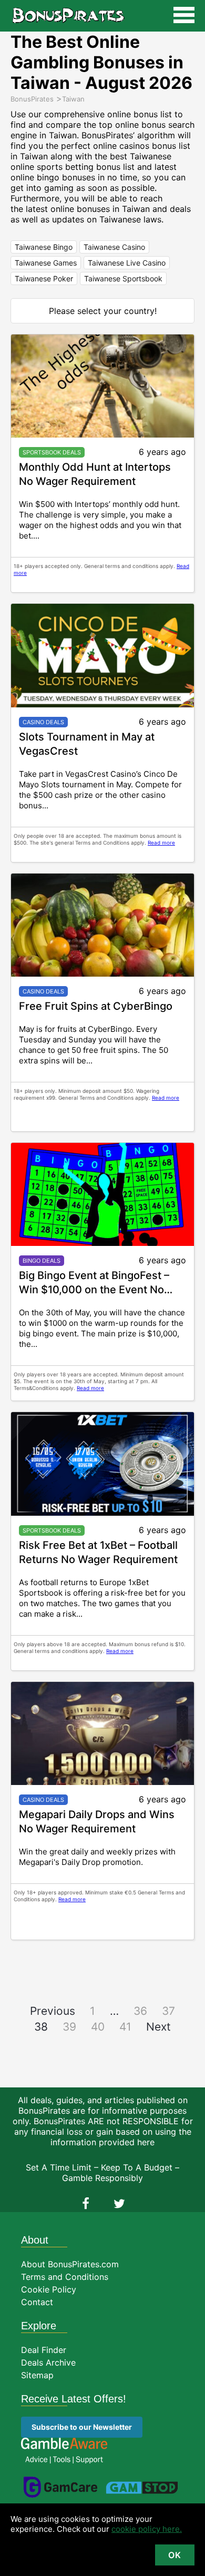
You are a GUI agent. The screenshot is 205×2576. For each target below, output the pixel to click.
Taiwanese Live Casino (127, 263)
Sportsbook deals (52, 452)
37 (168, 2011)
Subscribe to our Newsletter (82, 2427)
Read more (161, 843)
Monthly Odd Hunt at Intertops (95, 467)
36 (140, 2011)
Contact (37, 2302)
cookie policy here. (147, 2529)
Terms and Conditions (65, 2277)
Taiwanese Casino (114, 247)
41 (125, 2027)
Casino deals (43, 722)
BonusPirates (68, 16)
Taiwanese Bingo (44, 247)
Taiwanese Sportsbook (123, 278)
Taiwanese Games (46, 263)
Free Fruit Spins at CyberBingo (96, 1006)
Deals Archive (48, 2362)
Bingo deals (42, 1261)
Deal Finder (44, 2350)
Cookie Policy (49, 2289)
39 (69, 2027)
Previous (53, 2011)
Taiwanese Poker (44, 278)
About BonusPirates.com (70, 2264)
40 (98, 2027)
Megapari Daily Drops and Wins (97, 1814)
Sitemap (37, 2375)
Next (158, 2027)
